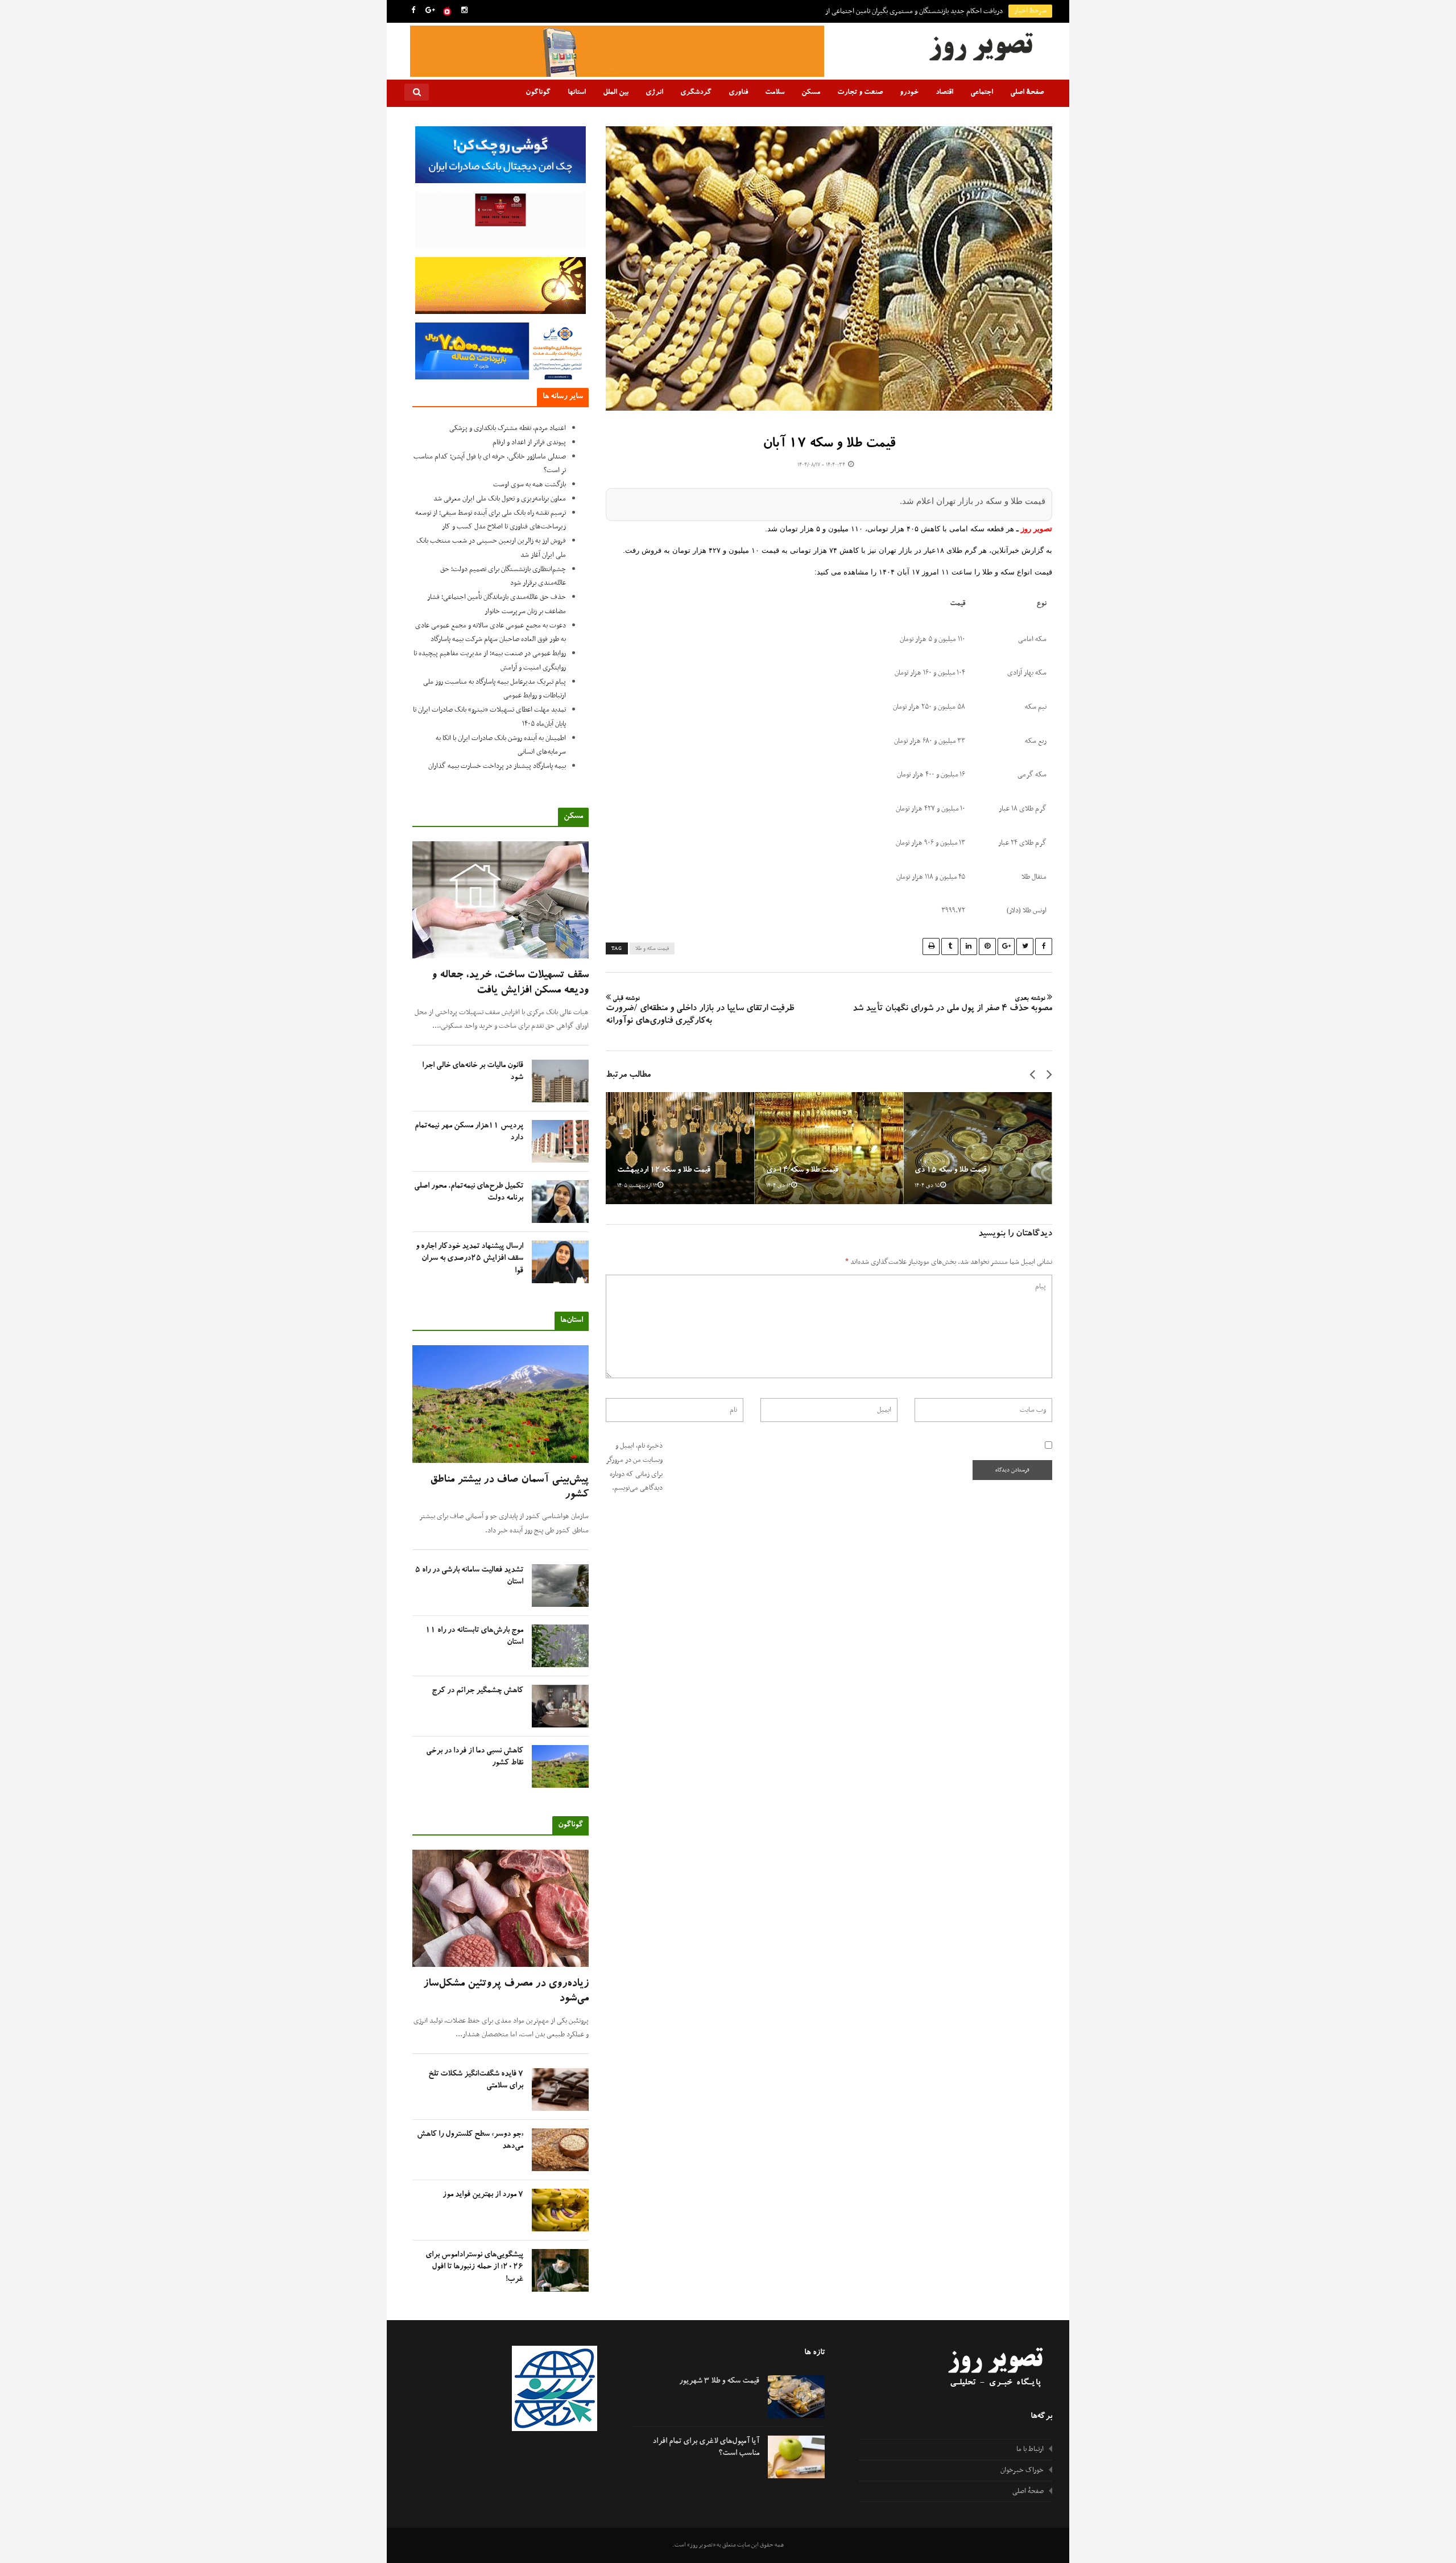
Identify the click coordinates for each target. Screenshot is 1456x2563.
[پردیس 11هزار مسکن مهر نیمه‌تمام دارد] (560, 1141)
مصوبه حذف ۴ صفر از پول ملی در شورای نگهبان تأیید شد (952, 1005)
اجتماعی (982, 93)
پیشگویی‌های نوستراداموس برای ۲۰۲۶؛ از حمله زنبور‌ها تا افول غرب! (474, 2267)
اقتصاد (944, 93)
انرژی (654, 93)
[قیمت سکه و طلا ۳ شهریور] (796, 2397)
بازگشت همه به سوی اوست (530, 485)
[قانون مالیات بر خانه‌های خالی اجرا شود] (560, 1081)
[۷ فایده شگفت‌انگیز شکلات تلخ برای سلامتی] (560, 2089)
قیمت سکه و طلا (652, 949)
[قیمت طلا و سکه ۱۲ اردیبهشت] (680, 1148)
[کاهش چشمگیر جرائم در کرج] (560, 1706)
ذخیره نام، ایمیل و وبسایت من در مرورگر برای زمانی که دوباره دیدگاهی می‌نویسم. (634, 1467)
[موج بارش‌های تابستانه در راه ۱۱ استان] (560, 1646)
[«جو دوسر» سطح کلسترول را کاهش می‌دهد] (560, 2150)
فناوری (738, 93)
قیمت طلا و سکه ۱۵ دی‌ (951, 1171)
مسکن (811, 93)
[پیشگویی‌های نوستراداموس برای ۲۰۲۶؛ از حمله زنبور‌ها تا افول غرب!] (560, 2270)
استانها (577, 93)
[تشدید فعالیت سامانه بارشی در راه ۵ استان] (560, 1586)
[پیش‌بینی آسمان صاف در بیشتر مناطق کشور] (500, 1404)
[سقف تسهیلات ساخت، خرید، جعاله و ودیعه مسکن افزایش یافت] (500, 900)
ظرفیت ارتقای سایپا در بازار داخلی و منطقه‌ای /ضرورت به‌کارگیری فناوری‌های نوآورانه (700, 1011)
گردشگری (696, 93)
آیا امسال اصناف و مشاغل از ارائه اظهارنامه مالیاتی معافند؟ (926, 11)
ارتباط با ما (1030, 2449)
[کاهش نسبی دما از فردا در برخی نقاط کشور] (560, 1766)
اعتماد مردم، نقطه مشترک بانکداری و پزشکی (508, 428)
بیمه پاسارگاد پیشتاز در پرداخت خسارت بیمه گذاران (497, 766)
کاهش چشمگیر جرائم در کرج (477, 1691)
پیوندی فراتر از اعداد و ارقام (529, 443)
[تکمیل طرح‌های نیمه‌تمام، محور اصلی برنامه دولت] (560, 1202)
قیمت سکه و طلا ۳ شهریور (719, 2382)
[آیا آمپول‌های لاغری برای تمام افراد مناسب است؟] (796, 2457)
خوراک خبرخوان (1022, 2470)
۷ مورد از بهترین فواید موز (483, 2195)
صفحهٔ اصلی (1027, 93)
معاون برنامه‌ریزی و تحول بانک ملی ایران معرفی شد (500, 499)
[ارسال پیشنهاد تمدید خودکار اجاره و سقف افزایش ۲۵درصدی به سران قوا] (560, 1262)
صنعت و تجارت (860, 93)
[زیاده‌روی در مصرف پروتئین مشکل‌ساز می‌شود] (500, 1909)
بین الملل (616, 93)
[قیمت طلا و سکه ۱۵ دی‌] (978, 1148)
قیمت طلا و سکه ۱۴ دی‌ (802, 1171)
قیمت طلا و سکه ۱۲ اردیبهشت (664, 1171)
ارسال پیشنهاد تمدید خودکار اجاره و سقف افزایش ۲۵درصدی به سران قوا (470, 1259)
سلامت (775, 93)
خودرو (909, 93)
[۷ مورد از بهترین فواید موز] (560, 2210)
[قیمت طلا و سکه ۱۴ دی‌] (829, 1148)
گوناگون (538, 93)
